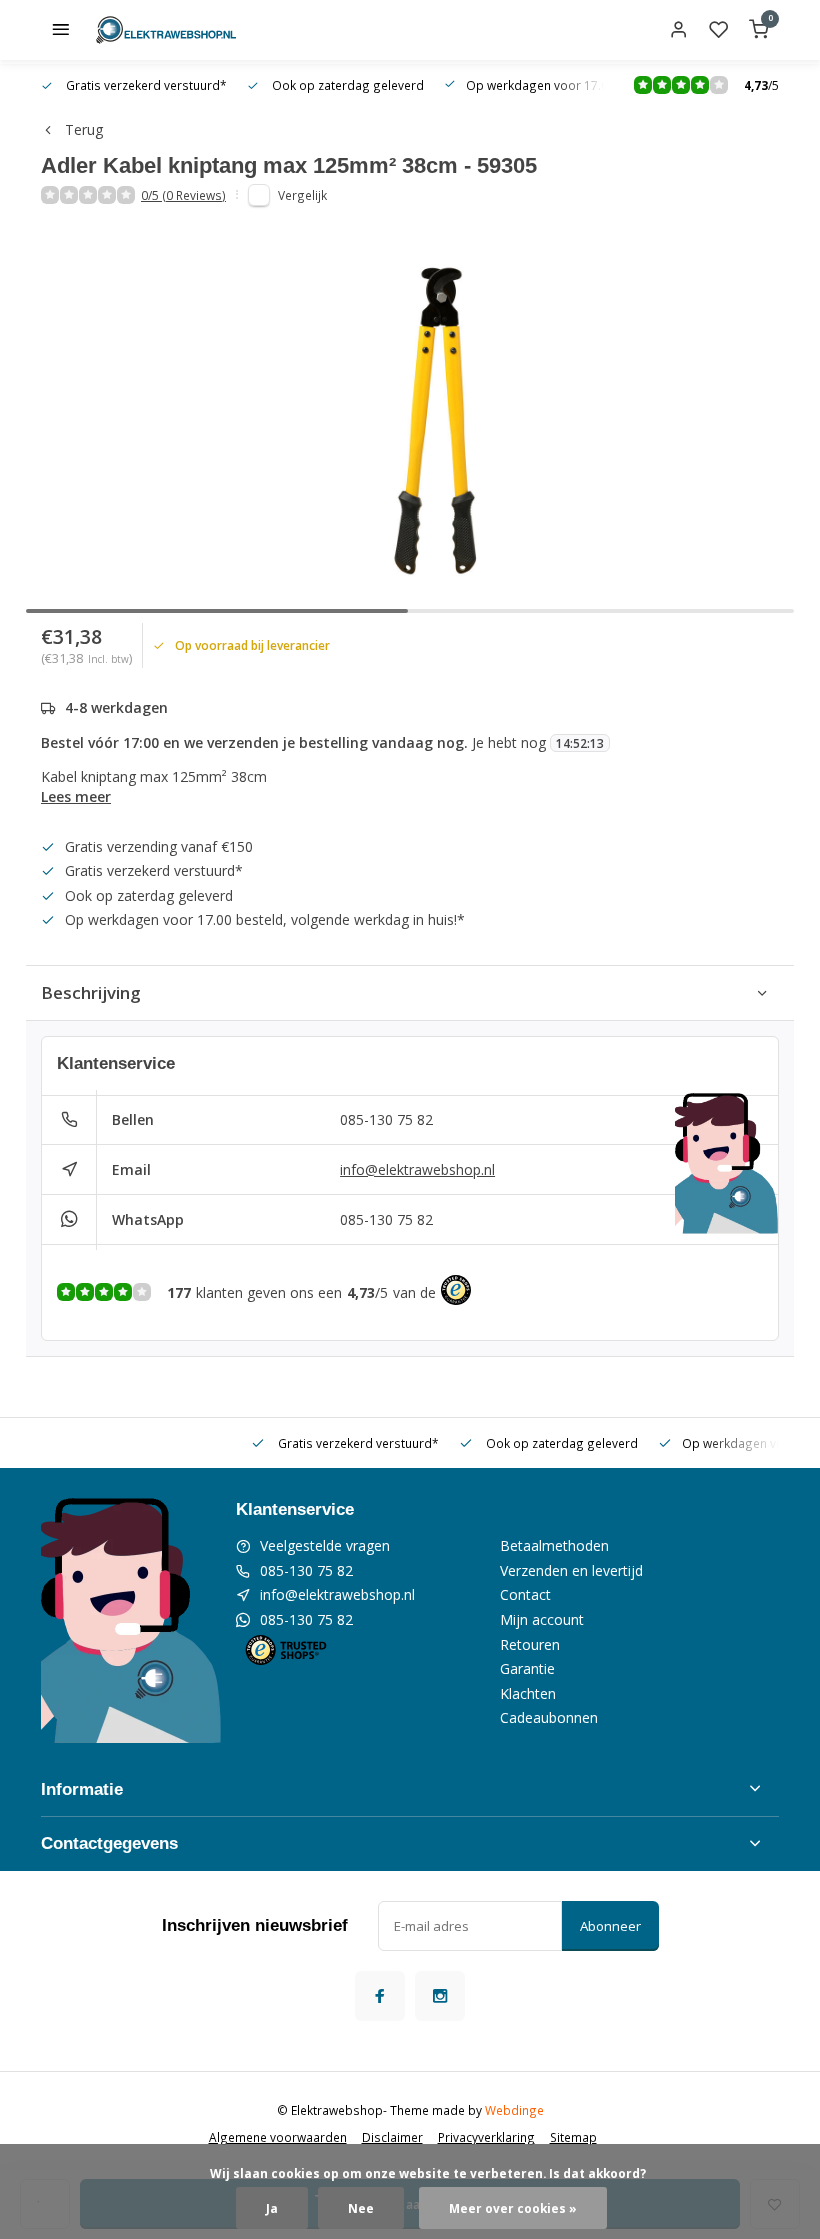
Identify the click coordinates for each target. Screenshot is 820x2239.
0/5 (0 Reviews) (183, 195)
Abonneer (610, 1926)
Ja (272, 2208)
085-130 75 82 (386, 1119)
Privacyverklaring (486, 2137)
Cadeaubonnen (549, 1717)
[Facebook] (380, 1996)
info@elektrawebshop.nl (417, 1169)
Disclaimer (392, 2137)
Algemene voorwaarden (278, 2137)
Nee (361, 2208)
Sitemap (573, 2137)
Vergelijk (302, 195)
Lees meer (76, 796)
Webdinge (514, 2110)
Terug (84, 129)
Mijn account (542, 1619)
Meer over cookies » (513, 2208)
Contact (525, 1594)
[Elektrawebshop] (166, 30)
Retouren (530, 1644)
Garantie (527, 1668)
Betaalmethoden (554, 1545)
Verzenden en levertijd (571, 1570)
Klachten (528, 1693)
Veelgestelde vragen (325, 1545)
